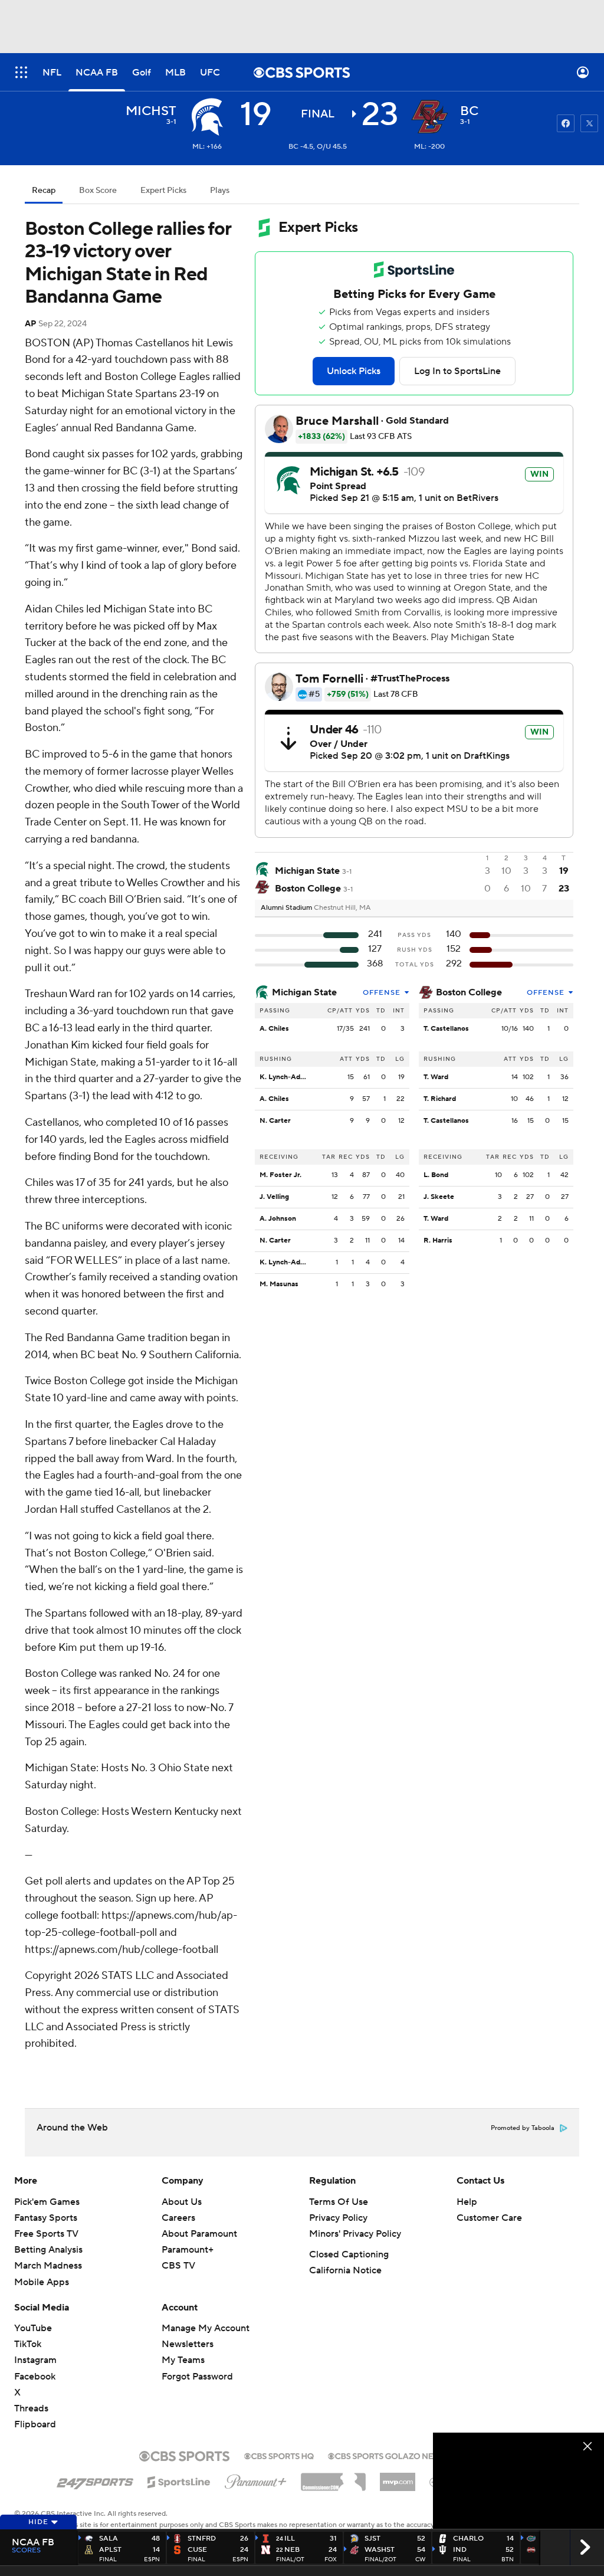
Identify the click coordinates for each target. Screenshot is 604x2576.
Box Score (98, 191)
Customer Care (489, 2218)
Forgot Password (197, 2377)
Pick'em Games (47, 2202)
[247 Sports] (95, 2480)
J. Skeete (439, 1197)
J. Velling (274, 1197)
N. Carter (275, 1121)
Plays (220, 191)
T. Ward (436, 1077)
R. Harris (438, 1241)
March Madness (48, 2266)
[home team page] (429, 117)
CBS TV (178, 2266)
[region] (518, 2481)
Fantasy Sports (46, 2218)
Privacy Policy (338, 2218)
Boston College (469, 992)
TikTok (28, 2344)
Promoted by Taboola (523, 2128)
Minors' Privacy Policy (355, 2234)
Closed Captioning (349, 2254)
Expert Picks (163, 191)
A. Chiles (274, 1029)
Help (467, 2202)
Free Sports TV (46, 2234)
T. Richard (440, 1099)
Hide (38, 2522)
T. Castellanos (446, 1029)
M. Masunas (279, 1284)
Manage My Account (206, 2328)
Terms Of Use (339, 2202)
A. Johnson (278, 1219)
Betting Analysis (48, 2250)
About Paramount (199, 2234)
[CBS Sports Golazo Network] (396, 2455)
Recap (44, 191)
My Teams (183, 2360)
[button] (21, 72)
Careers (178, 2218)
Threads (31, 2408)
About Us (182, 2202)
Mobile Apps (42, 2282)
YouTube (33, 2328)
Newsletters (188, 2344)
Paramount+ (188, 2250)
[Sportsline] (179, 2480)
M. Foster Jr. (280, 1175)
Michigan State (304, 992)
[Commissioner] (333, 2477)
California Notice (345, 2270)
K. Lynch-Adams (286, 1077)
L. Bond (436, 1175)
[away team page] (207, 117)
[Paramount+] (256, 2479)
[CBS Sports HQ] (279, 2455)
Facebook (35, 2377)
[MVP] (398, 2477)
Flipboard (35, 2424)
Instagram (35, 2360)
